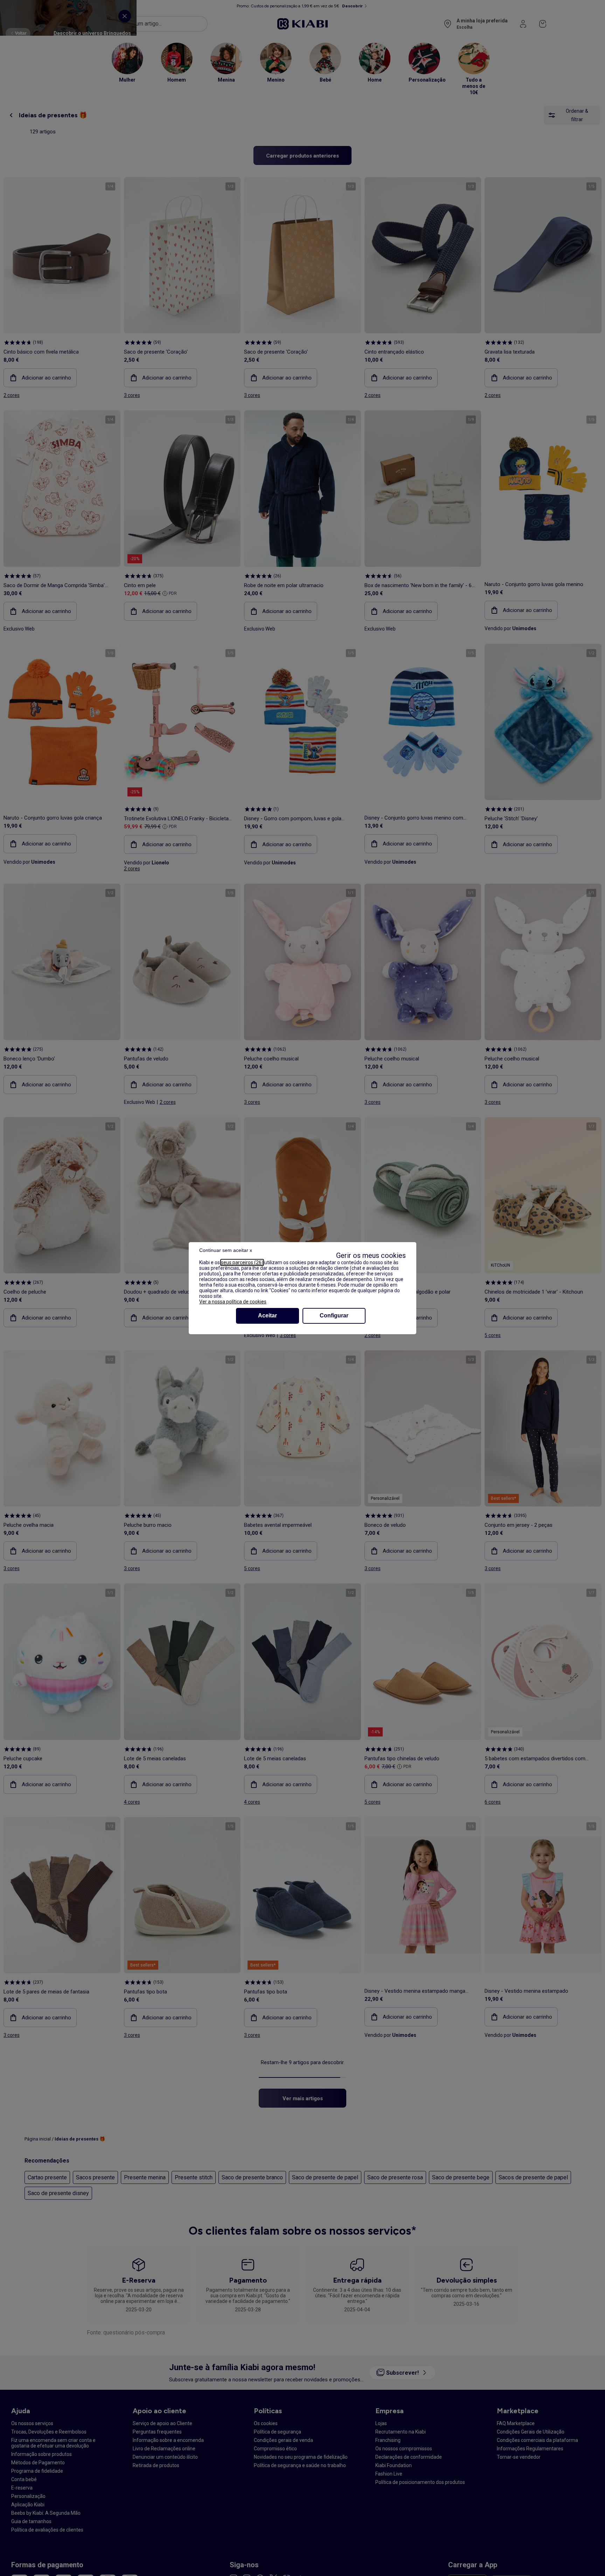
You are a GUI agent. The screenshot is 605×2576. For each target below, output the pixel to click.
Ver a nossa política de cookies (233, 1302)
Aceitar (267, 1315)
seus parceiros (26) (242, 1262)
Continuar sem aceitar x (226, 1250)
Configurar (334, 1315)
